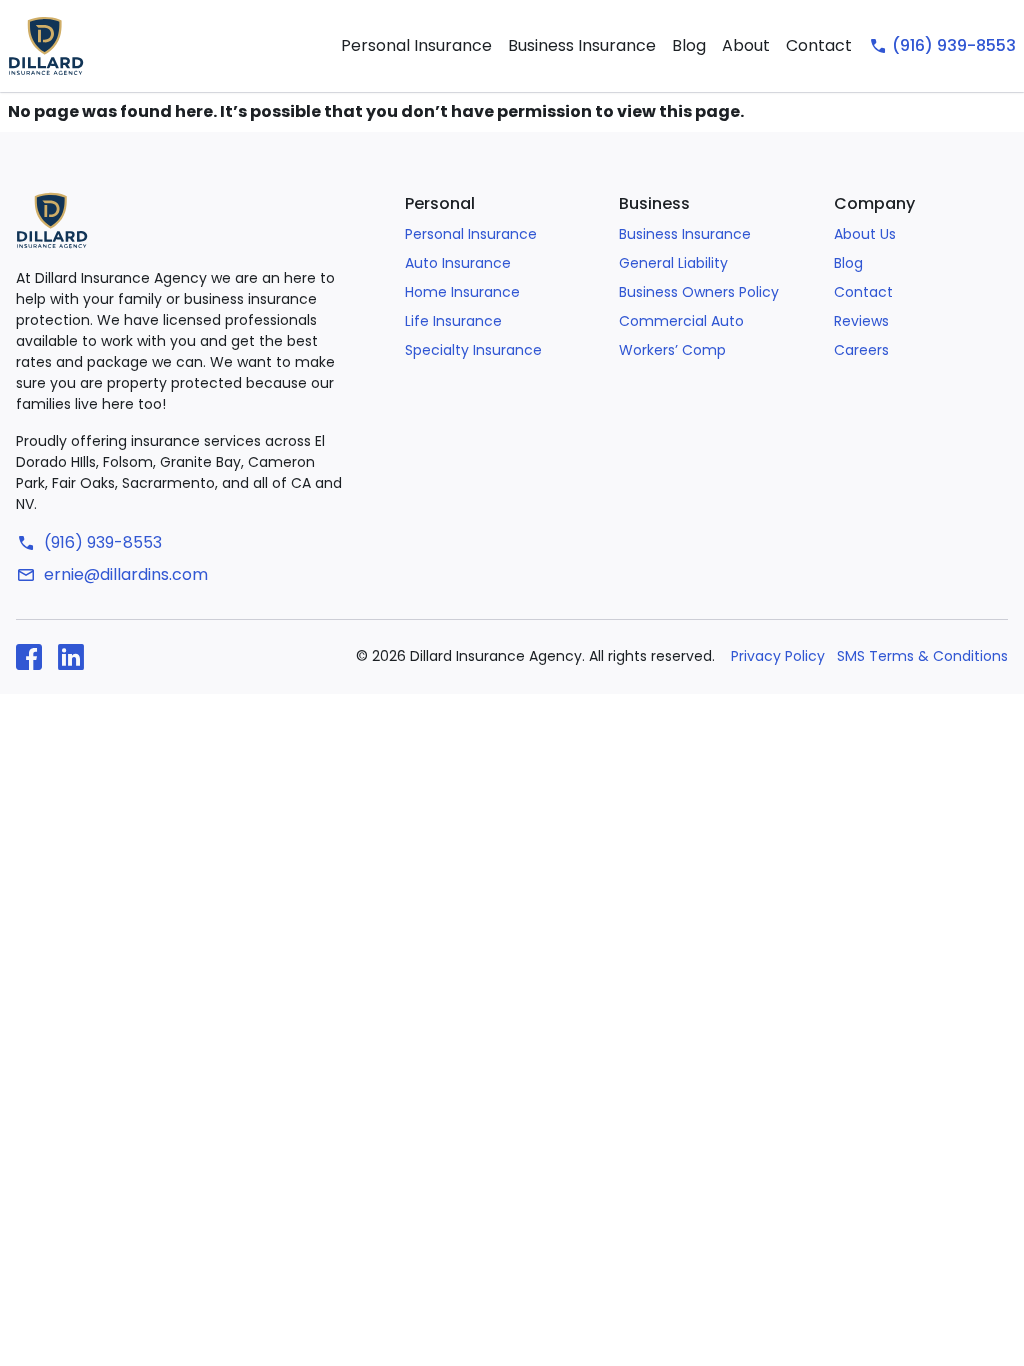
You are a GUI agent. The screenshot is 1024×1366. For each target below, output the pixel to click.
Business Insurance (582, 45)
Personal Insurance (416, 45)
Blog (689, 45)
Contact (819, 45)
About (746, 45)
